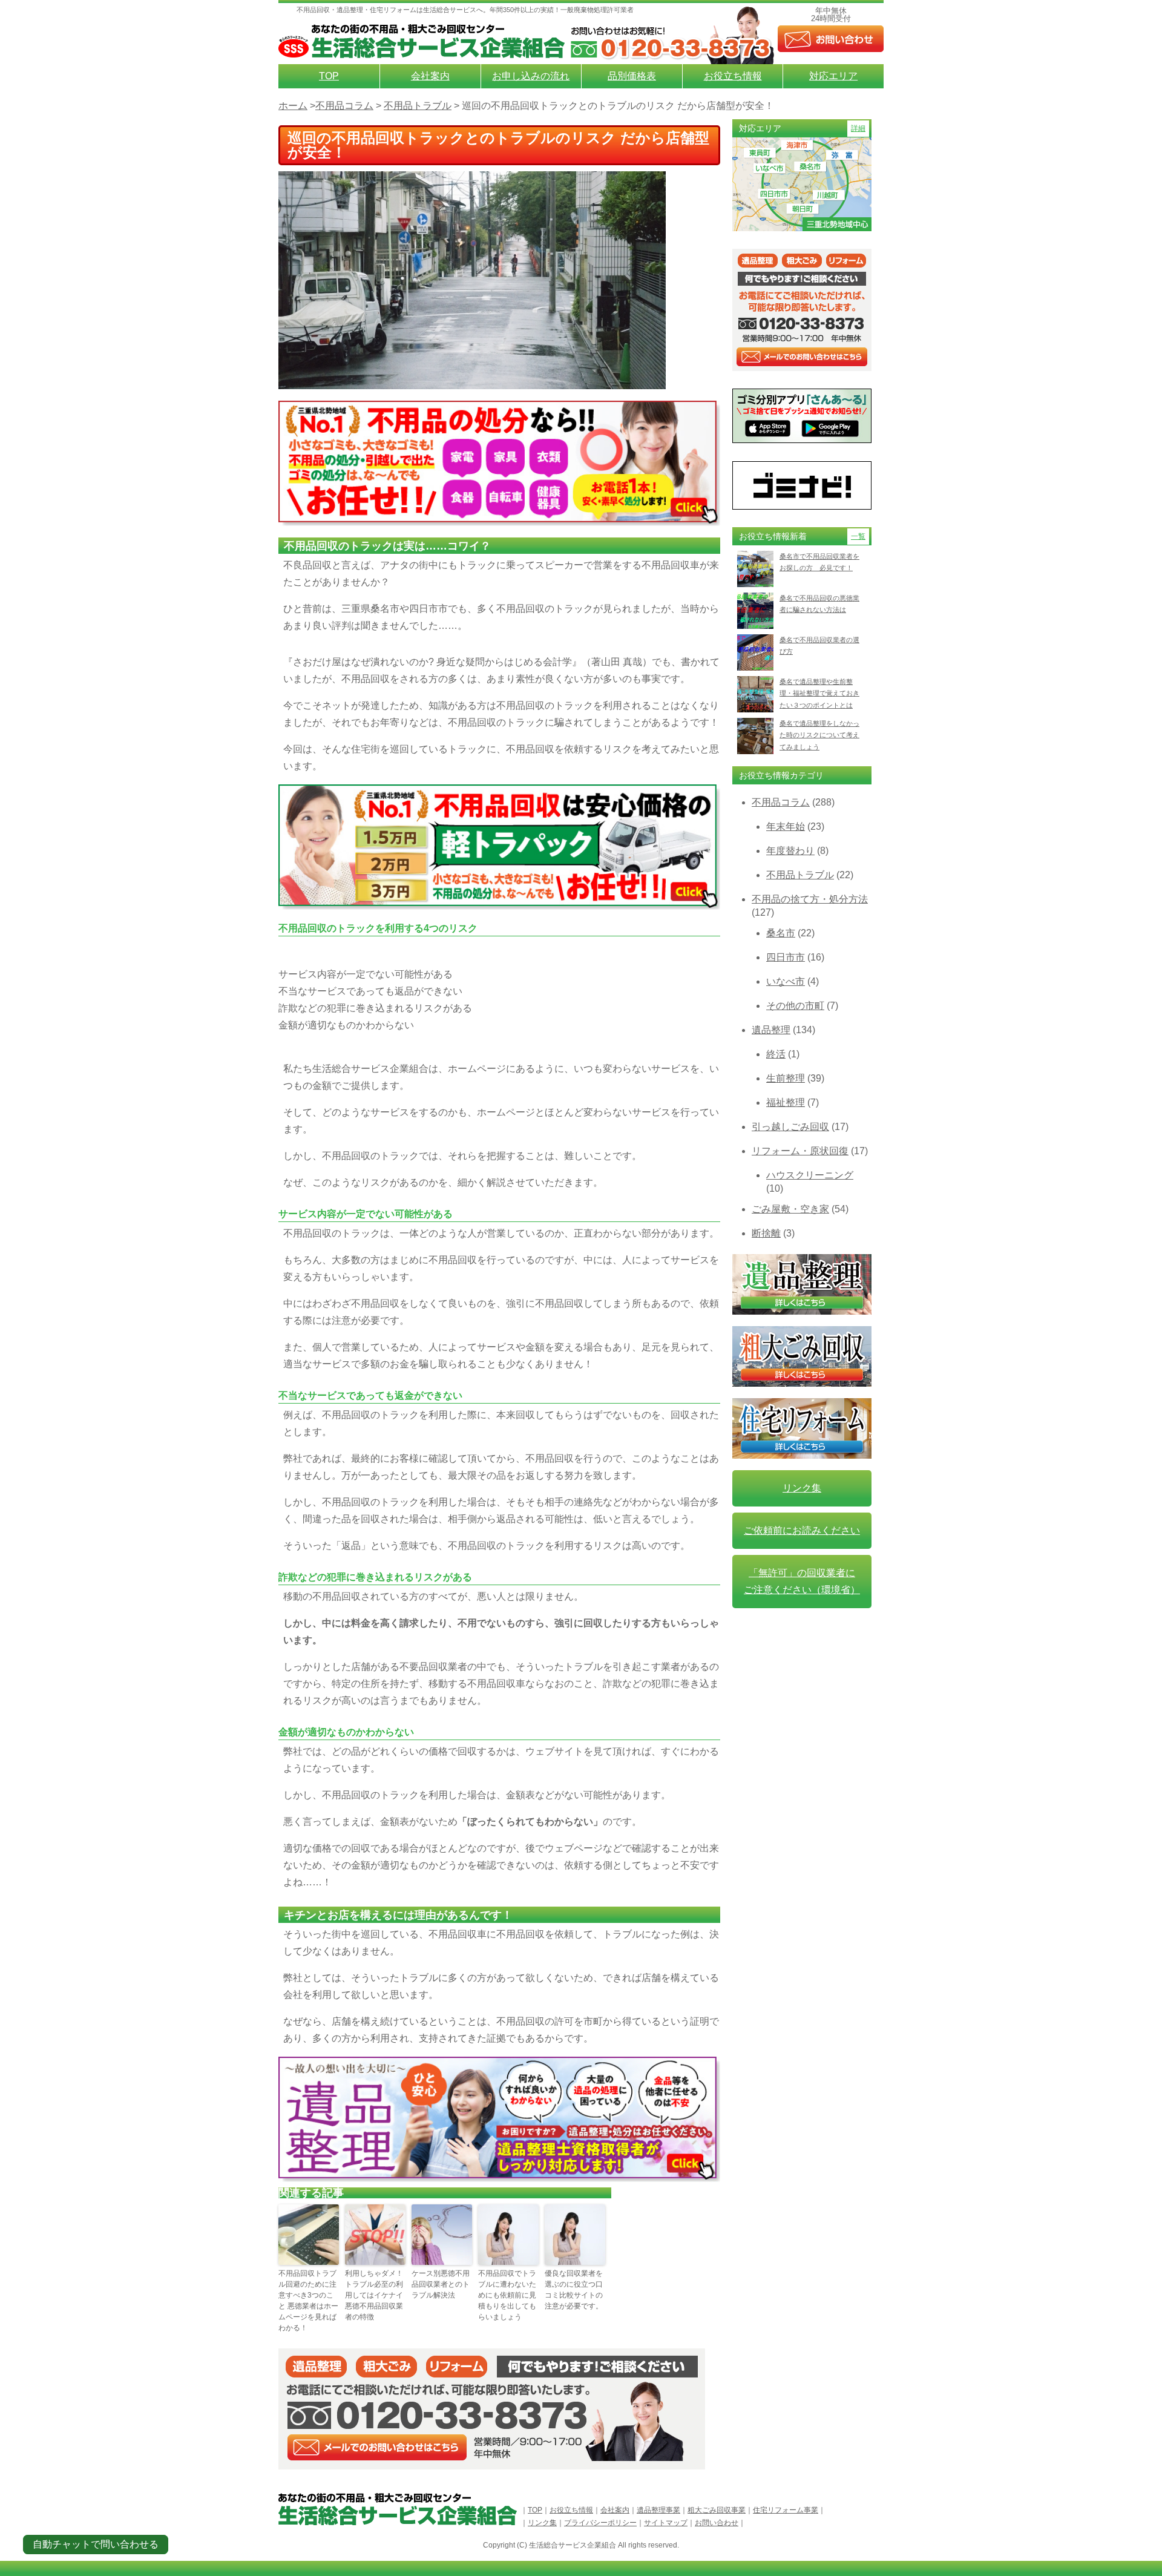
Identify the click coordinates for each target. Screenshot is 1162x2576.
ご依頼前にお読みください (802, 1530)
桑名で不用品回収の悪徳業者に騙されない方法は (819, 604)
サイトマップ (666, 2523)
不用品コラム (781, 802)
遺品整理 (771, 1030)
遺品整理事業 (658, 2510)
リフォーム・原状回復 (800, 1151)
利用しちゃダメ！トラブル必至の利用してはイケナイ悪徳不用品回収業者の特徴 (374, 2295)
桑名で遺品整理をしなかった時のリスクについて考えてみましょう (819, 735)
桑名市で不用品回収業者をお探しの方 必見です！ (819, 562)
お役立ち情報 (733, 76)
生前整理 (786, 1078)
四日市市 (786, 957)
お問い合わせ (717, 2523)
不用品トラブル (800, 875)
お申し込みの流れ (531, 76)
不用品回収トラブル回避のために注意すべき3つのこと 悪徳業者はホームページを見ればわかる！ (308, 2301)
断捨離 (766, 1233)
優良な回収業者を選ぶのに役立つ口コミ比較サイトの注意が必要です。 (574, 2290)
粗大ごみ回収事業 (717, 2510)
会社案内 (430, 76)
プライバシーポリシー (600, 2523)
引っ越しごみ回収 (790, 1127)
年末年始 (786, 826)
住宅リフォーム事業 (786, 2510)
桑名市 (781, 933)
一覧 (858, 536)
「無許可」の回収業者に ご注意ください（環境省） (802, 1581)
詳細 (858, 128)
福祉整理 (786, 1102)
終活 (776, 1054)
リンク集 (802, 1488)
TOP (329, 76)
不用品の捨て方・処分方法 (810, 899)
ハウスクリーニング (810, 1175)
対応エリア (833, 76)
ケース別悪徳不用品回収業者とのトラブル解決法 (441, 2284)
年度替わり (790, 851)
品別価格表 (632, 76)
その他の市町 (795, 1006)
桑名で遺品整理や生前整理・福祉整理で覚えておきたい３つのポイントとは (819, 693)
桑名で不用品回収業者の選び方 (819, 646)
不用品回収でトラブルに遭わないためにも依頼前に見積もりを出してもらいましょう (507, 2295)
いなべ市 (786, 981)
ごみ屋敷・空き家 (790, 1209)
